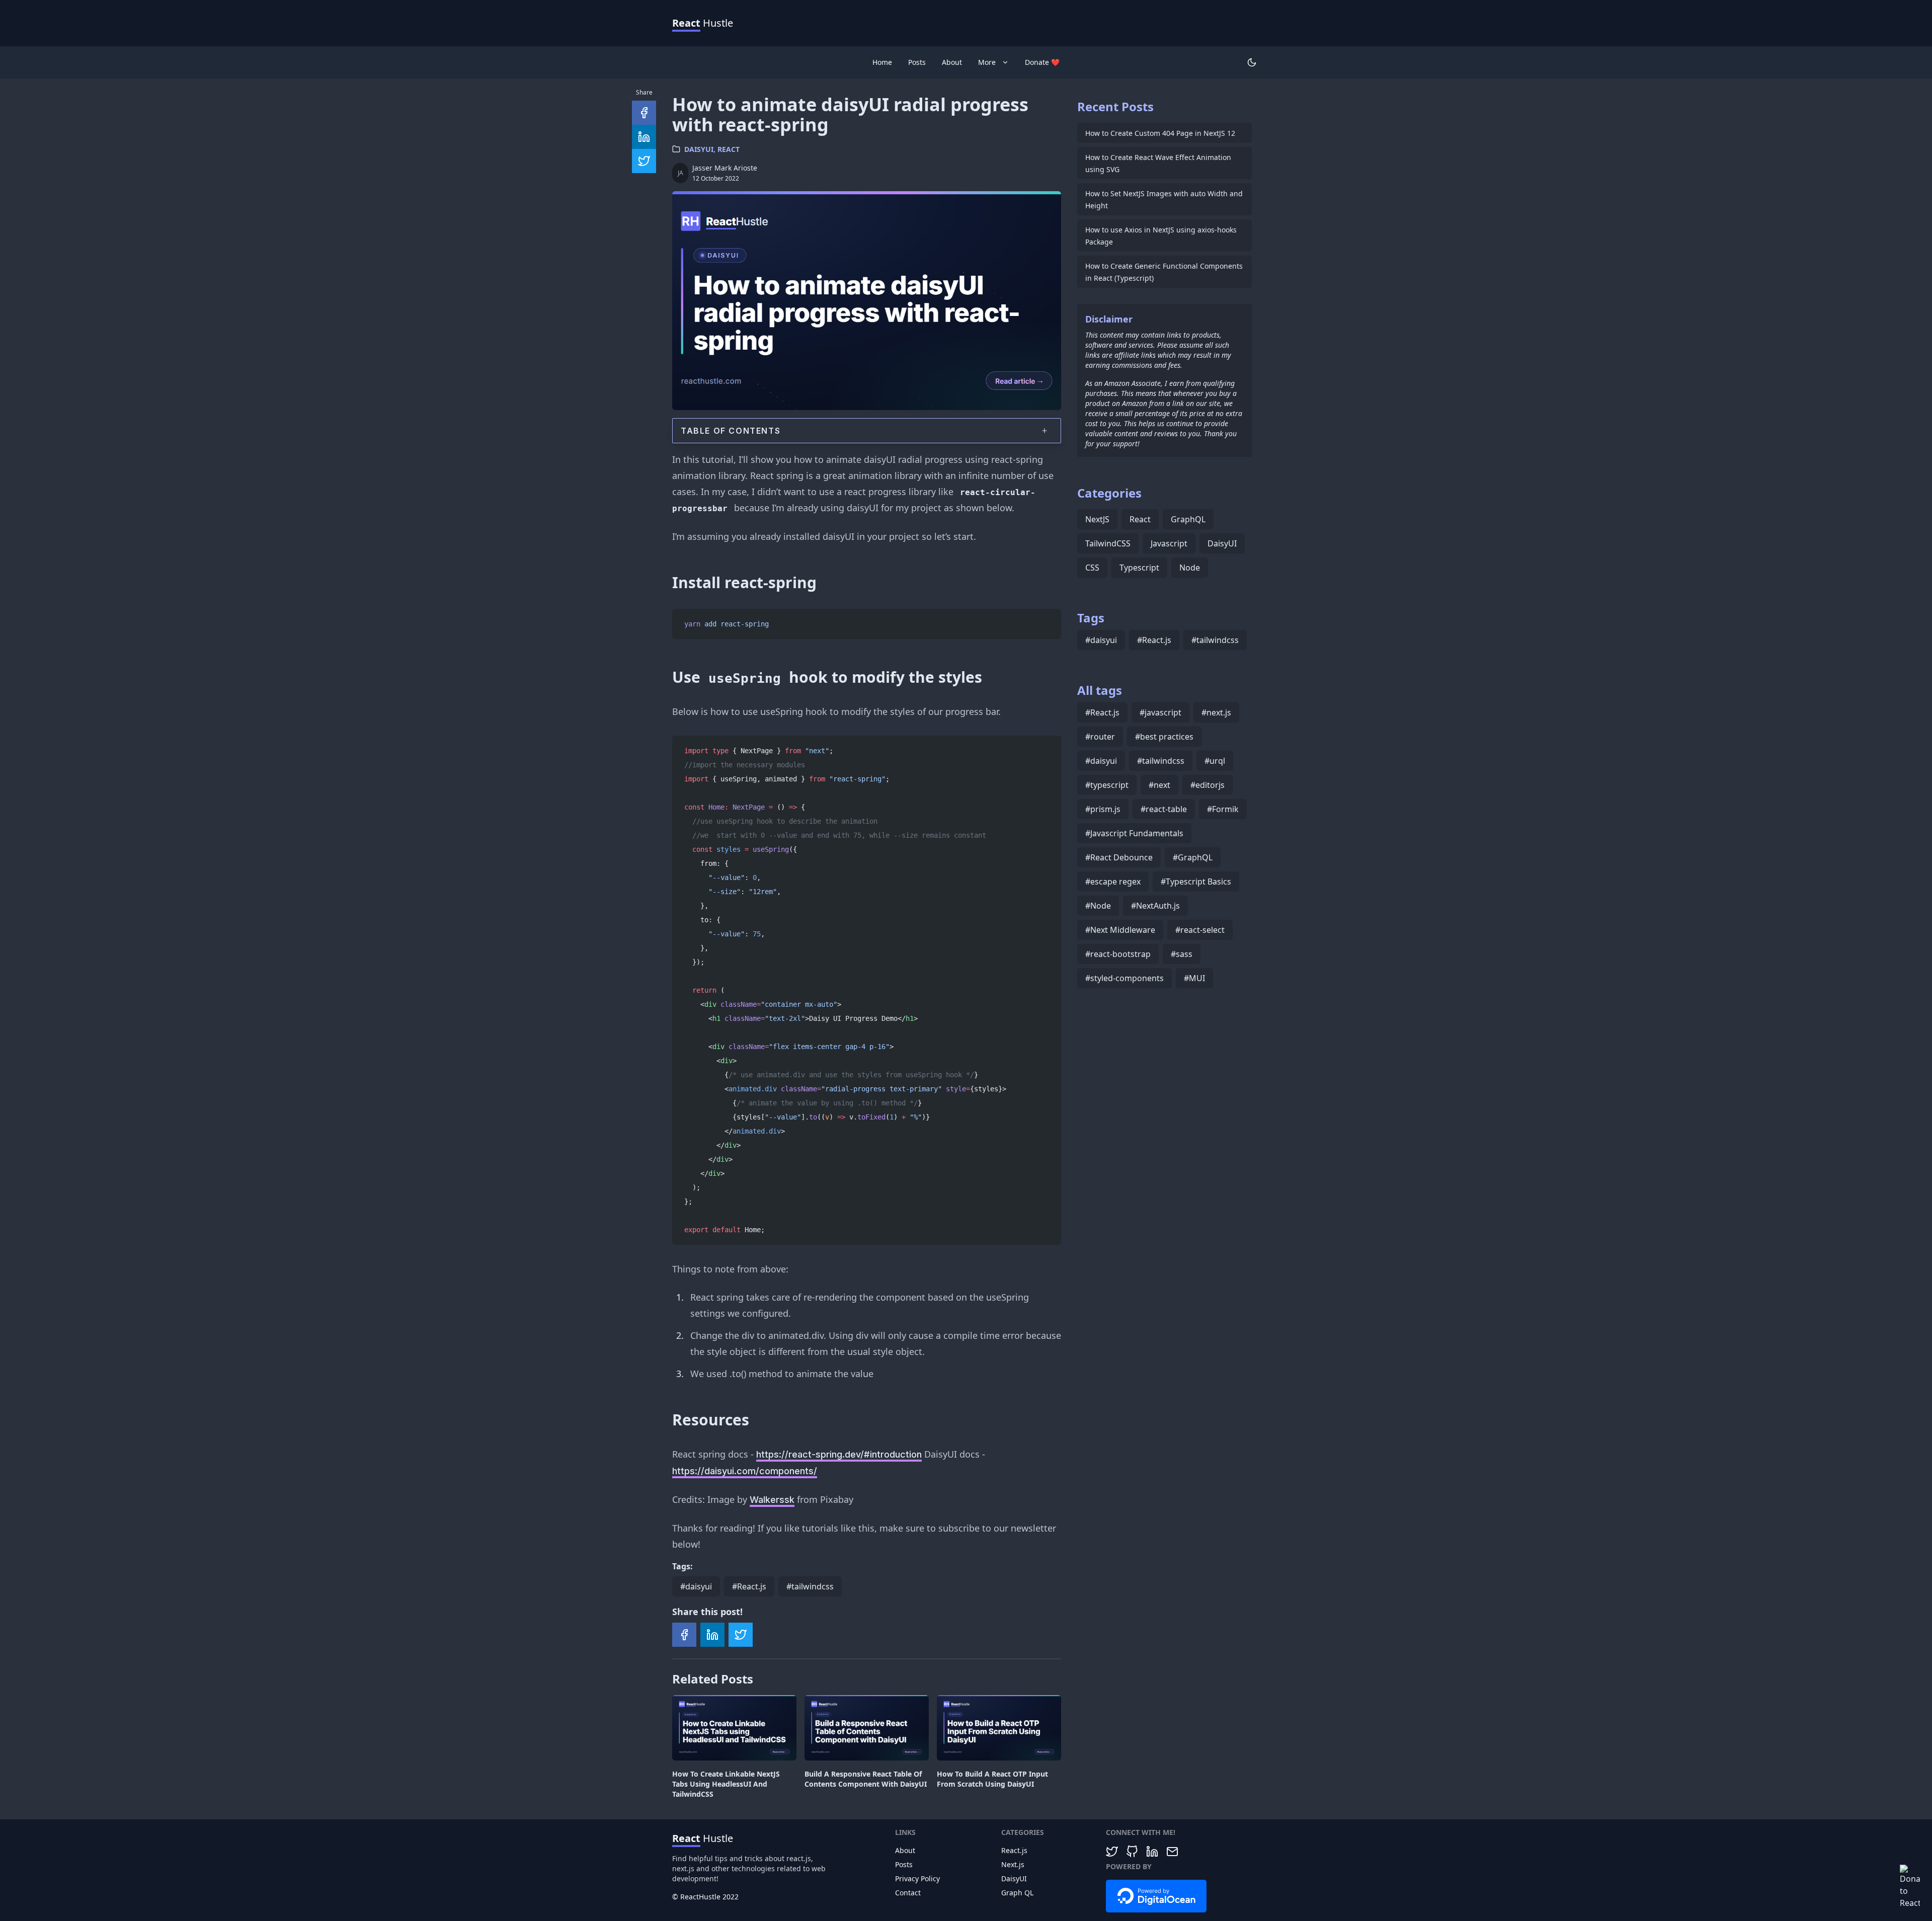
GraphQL (1188, 519)
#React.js (749, 1586)
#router (1100, 737)
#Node (1098, 906)
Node (1190, 568)
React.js (1014, 1850)
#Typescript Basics (1196, 882)
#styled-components (1124, 978)
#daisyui (696, 1586)
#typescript (1107, 785)
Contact (908, 1893)
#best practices (1164, 737)
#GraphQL (1193, 857)
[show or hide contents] (1044, 431)
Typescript (1139, 568)
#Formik (1223, 809)
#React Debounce (1119, 857)
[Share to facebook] (684, 1635)
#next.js (1216, 712)
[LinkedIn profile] (1152, 1852)
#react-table (1164, 809)
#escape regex (1113, 882)
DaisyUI (699, 149)
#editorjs (1207, 785)
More (987, 62)
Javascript (1169, 543)
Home (882, 62)
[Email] (1172, 1852)
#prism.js (1103, 809)
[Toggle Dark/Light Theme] (1252, 62)
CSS (1092, 568)
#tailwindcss (810, 1586)
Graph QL (1017, 1893)
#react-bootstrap (1118, 954)
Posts (917, 62)
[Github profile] (1132, 1852)
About (952, 62)
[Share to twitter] (741, 1635)
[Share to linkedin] (712, 1635)
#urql (1215, 761)
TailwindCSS (1108, 543)
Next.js (1013, 1864)
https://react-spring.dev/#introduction (839, 1454)
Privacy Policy (917, 1878)
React (729, 149)
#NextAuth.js (1155, 906)
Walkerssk (772, 1500)
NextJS (1097, 519)
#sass (1182, 954)
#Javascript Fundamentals (1134, 833)
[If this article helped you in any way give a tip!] (1910, 1887)
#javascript (1160, 712)
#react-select (1200, 930)
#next (1159, 785)
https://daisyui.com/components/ (745, 1471)
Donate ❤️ (1042, 62)
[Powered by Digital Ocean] (1156, 1897)
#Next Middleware (1120, 930)
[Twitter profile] (1112, 1852)
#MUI (1194, 978)
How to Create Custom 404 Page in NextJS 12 (1160, 133)
